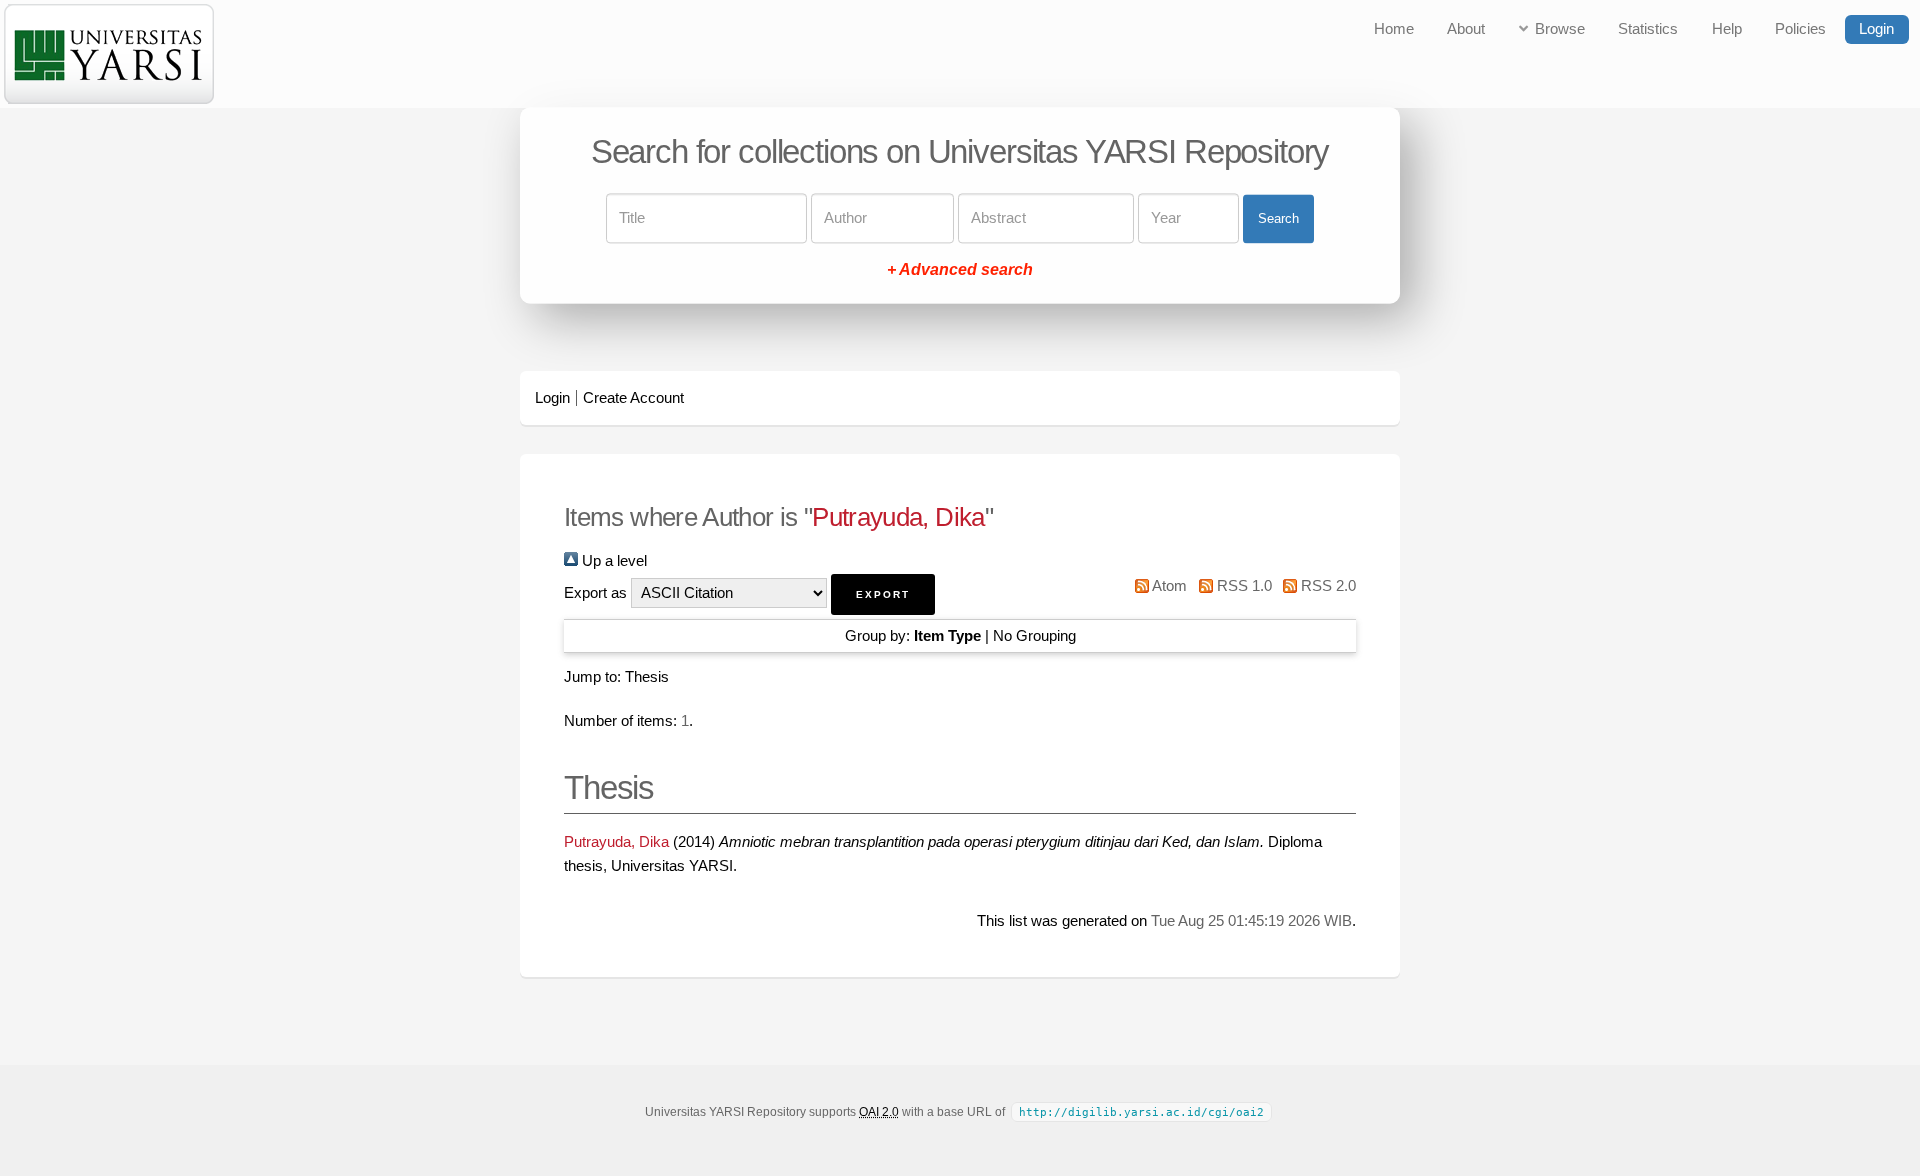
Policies (1800, 29)
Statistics (1648, 29)
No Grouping (1034, 636)
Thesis (647, 677)
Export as (595, 593)
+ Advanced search (960, 270)
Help (1727, 29)
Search (1278, 218)
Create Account (633, 398)
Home (1394, 29)
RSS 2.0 (1326, 586)
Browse (1560, 29)
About (1466, 29)
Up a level (612, 561)
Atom (1168, 586)
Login (1876, 29)
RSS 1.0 (1242, 586)
